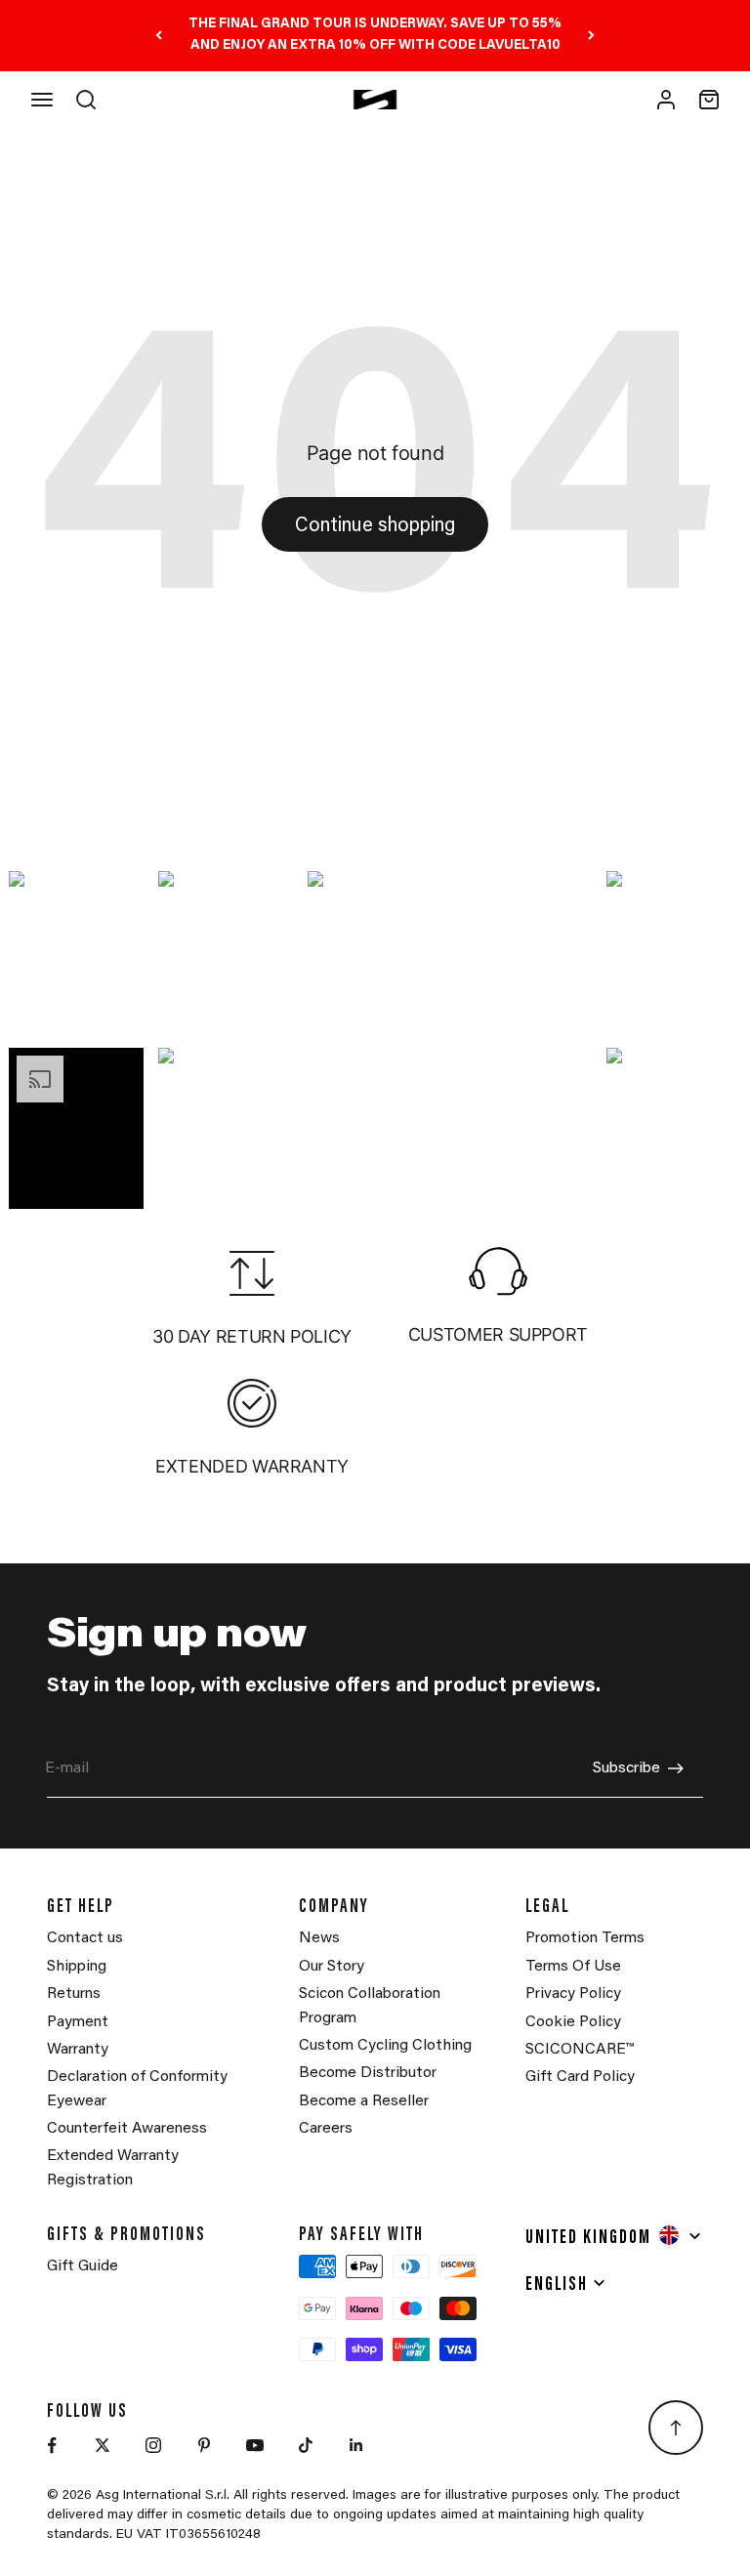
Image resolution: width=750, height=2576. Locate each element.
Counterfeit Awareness (127, 2129)
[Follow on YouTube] (255, 2445)
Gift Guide (83, 2266)
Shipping (77, 1967)
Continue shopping (375, 526)
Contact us (85, 1938)
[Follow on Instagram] (153, 2445)
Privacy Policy (573, 1994)
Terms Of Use (573, 1967)
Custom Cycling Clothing (385, 2046)
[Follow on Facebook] (52, 2445)
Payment (78, 2022)
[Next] (591, 36)
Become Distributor (368, 2073)
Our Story (332, 1967)
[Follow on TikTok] (306, 2445)
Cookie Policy (573, 2022)
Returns (74, 1994)
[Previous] (159, 36)
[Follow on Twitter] (103, 2445)
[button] (77, 953)
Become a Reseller (364, 2101)
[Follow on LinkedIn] (356, 2445)
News (319, 1938)
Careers (326, 2129)
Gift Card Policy (580, 2077)
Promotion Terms (585, 1938)
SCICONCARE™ (580, 2050)
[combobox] (614, 2235)
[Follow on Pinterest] (204, 2445)
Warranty (78, 2050)
